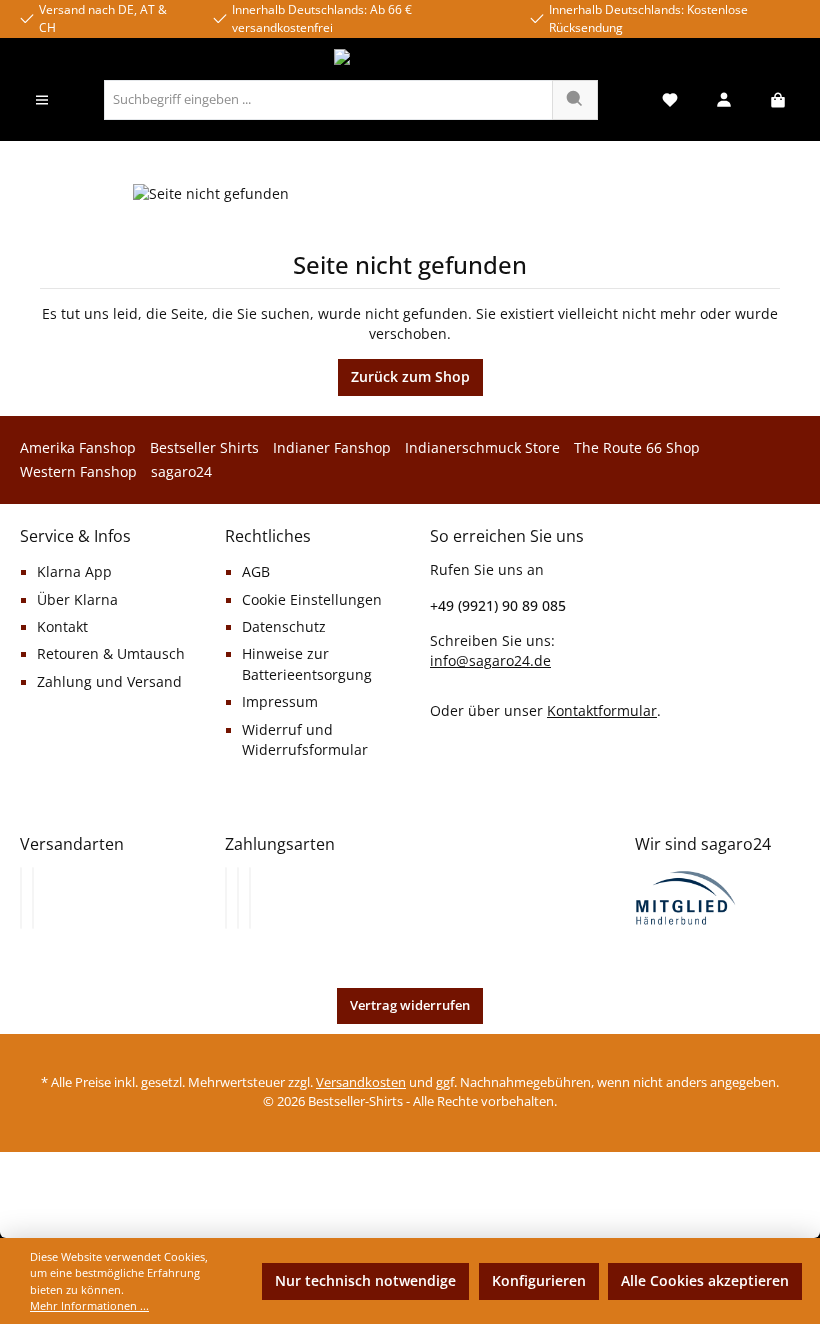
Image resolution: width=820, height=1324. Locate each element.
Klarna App (74, 572)
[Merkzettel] (670, 100)
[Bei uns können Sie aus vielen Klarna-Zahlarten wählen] (226, 898)
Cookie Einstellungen (312, 600)
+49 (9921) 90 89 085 (498, 605)
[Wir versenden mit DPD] (33, 898)
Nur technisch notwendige (365, 1281)
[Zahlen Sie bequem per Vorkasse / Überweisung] (238, 898)
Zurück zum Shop (410, 377)
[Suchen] (575, 100)
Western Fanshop (78, 472)
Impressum (280, 702)
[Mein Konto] (724, 100)
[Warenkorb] (778, 100)
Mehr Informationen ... (89, 1305)
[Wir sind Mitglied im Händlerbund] (686, 896)
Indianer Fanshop (332, 448)
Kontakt (62, 627)
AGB (256, 572)
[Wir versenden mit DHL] (21, 898)
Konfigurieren (539, 1281)
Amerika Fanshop (78, 448)
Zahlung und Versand (109, 682)
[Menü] (42, 100)
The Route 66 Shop (637, 448)
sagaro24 (181, 472)
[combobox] (328, 100)
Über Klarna (77, 600)
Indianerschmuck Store (482, 448)
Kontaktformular (602, 710)
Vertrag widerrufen (410, 1005)
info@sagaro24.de (490, 661)
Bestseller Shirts (204, 448)
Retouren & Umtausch (111, 654)
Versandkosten (361, 1082)
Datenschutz (284, 627)
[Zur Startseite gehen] (410, 59)
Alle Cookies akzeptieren (705, 1281)
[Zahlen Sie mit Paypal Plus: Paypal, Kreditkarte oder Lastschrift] (250, 898)
